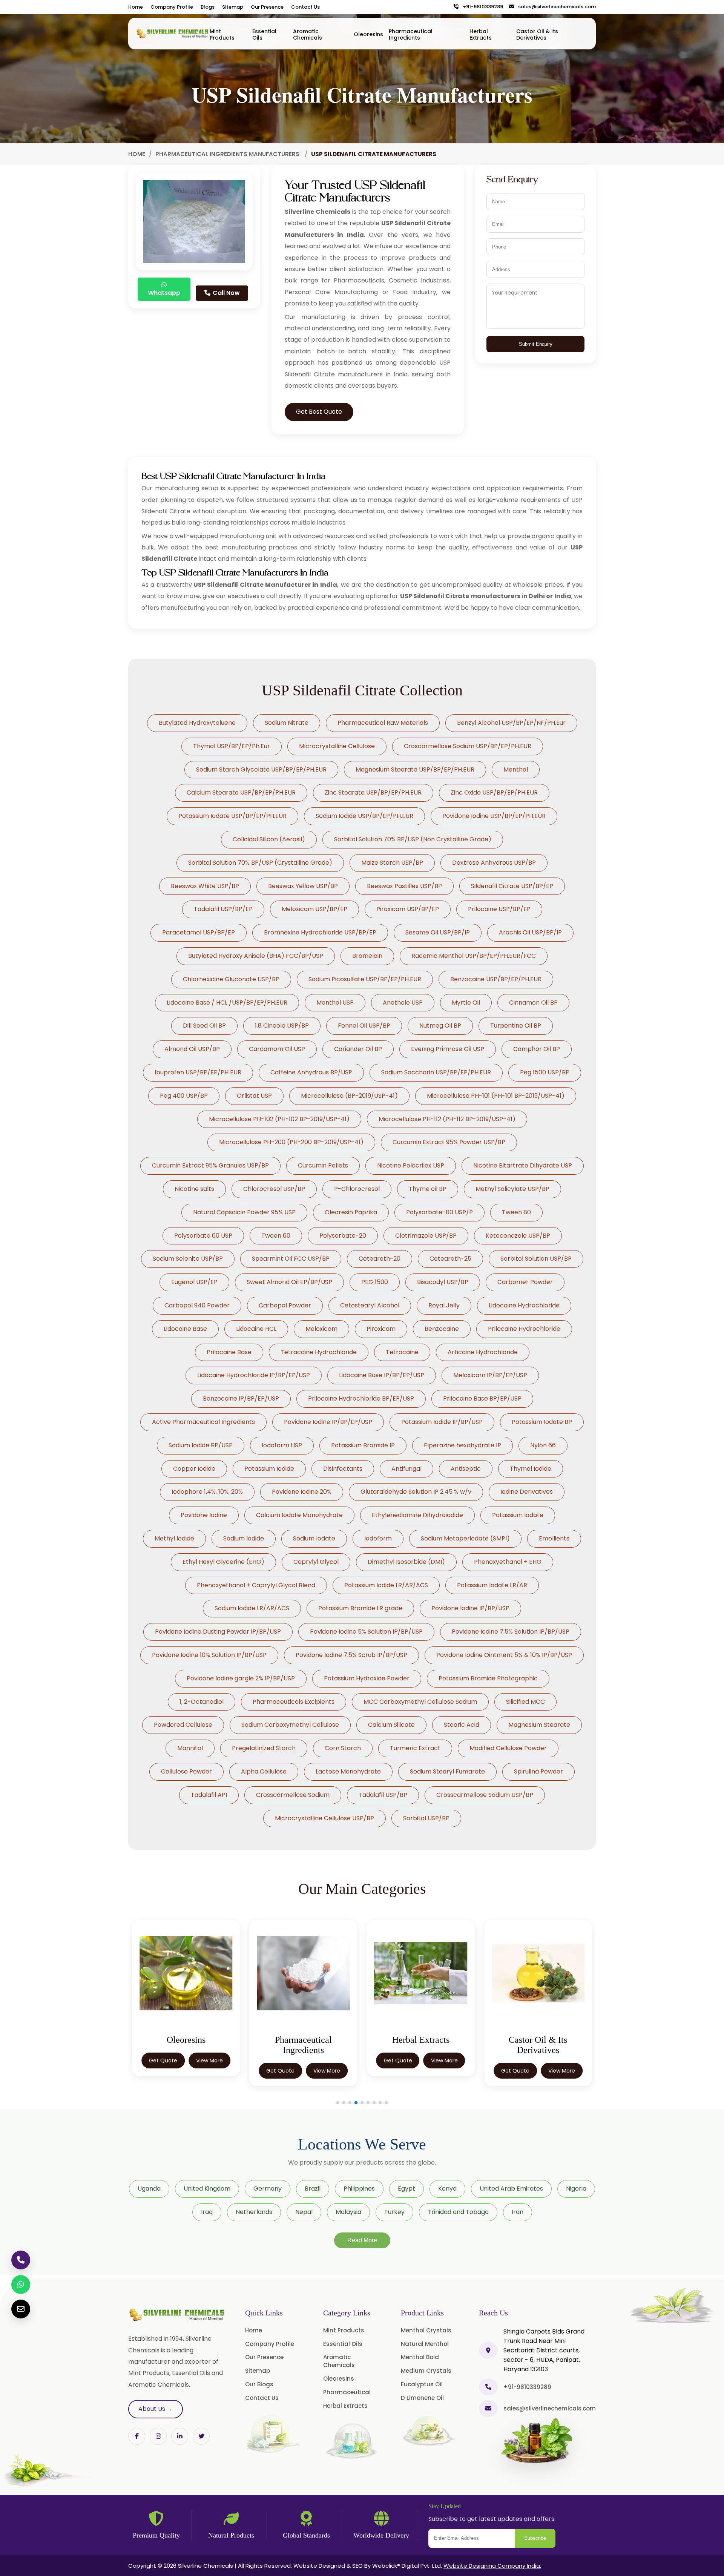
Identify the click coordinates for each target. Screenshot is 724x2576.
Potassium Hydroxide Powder (367, 1678)
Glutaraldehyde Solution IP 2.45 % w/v (416, 1492)
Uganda (149, 2189)
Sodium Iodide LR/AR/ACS (252, 1608)
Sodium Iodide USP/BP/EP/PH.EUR (364, 816)
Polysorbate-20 (343, 1236)
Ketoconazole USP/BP (518, 1236)
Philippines (359, 2189)
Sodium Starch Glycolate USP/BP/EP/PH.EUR (261, 769)
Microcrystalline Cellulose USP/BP (324, 1818)
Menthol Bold (420, 2357)
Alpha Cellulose (264, 1771)
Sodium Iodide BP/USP (201, 1445)
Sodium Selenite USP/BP (188, 1259)
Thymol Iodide (531, 1469)
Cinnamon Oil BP (533, 1003)
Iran (518, 2212)
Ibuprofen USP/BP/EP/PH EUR (198, 1072)
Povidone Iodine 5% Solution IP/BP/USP (366, 1632)
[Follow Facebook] (137, 2436)
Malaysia (348, 2212)
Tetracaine (402, 1352)
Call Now (225, 293)
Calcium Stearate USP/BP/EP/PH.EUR (241, 792)
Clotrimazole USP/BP (426, 1236)
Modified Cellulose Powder (508, 1748)
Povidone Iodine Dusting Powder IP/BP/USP (218, 1632)
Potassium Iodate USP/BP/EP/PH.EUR (232, 816)
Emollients (554, 1538)
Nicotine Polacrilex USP (411, 1165)
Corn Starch (343, 1748)
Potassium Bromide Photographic (488, 1678)
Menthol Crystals (426, 2330)
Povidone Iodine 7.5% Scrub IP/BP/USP (351, 1655)
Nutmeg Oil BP (440, 1026)
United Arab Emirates (511, 2189)
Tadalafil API (209, 1795)
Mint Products (222, 35)
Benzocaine (442, 1329)
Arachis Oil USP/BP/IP (530, 932)
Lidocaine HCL (256, 1329)
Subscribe (535, 2538)
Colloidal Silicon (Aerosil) (269, 839)
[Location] (488, 2350)
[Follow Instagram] (158, 2436)
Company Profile (172, 7)
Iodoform (378, 1538)
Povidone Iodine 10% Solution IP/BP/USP (209, 1655)
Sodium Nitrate (287, 723)
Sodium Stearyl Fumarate (447, 1771)
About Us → (156, 2409)
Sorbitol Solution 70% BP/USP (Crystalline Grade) (260, 863)
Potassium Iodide (269, 1469)
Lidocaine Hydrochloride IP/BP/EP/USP (254, 1375)
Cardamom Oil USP (277, 1049)
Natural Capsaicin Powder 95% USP (244, 1212)
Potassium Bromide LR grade (360, 1608)
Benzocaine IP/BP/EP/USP (241, 1398)
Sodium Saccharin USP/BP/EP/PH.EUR (436, 1072)
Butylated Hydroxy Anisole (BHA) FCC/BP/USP (256, 956)
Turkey (394, 2212)
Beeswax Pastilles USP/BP (404, 886)
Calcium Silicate (391, 1725)
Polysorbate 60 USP (203, 1236)
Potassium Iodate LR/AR (492, 1585)
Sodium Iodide (244, 1538)
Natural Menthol (425, 2344)
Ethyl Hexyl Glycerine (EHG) (223, 1562)
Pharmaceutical (347, 2392)
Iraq (207, 2212)
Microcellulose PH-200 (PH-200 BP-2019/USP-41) (291, 1142)
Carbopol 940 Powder (197, 1305)
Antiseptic (466, 1469)
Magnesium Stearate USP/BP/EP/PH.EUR (415, 769)
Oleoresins (368, 34)
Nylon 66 (543, 1445)
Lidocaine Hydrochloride (524, 1305)
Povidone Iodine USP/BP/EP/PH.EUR (494, 816)
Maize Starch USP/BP (392, 863)
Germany (268, 2189)
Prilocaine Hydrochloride (524, 1329)
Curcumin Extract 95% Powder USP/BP (449, 1142)
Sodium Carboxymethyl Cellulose (290, 1725)
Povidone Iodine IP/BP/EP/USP (328, 1422)
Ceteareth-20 (380, 1259)
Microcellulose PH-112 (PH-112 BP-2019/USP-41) (447, 1119)
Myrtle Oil (466, 1003)
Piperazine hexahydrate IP (462, 1445)
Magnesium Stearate (539, 1725)
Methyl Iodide (174, 1538)
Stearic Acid (462, 1725)
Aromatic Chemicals (308, 35)
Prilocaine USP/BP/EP (499, 909)
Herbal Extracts (481, 35)
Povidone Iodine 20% (302, 1492)
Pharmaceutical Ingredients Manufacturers (228, 154)
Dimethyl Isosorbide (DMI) (406, 1562)
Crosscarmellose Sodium (293, 1795)
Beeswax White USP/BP (205, 886)
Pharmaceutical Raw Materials (383, 723)
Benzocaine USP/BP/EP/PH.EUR (496, 979)
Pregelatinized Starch (264, 1748)
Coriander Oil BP (358, 1049)
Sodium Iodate (314, 1538)
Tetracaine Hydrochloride (319, 1352)
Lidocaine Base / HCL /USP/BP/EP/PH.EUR (227, 1003)
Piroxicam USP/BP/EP (408, 909)
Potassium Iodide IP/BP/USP (442, 1422)
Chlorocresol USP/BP (274, 1189)
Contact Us (305, 7)
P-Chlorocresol (357, 1189)
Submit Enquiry (536, 344)
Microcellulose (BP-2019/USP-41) (349, 1096)
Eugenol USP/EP (194, 1282)
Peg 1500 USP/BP (545, 1072)
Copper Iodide (194, 1469)
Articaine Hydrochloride (483, 1352)
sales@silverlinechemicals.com (555, 7)
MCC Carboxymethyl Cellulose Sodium (420, 1702)
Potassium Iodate (518, 1515)
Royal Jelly (444, 1305)
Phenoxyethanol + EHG (508, 1562)
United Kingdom (207, 2189)
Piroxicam (381, 1329)
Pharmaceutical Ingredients (411, 35)
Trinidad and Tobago (458, 2212)
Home (136, 7)
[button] (338, 2103)
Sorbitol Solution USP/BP (536, 1259)
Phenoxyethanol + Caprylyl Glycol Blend (256, 1585)
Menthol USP (335, 1003)
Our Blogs (259, 2384)
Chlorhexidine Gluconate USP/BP (231, 979)
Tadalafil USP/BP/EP (223, 909)
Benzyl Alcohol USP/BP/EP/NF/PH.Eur (511, 723)
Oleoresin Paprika (351, 1212)
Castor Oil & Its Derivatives (537, 35)
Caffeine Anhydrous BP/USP (311, 1072)
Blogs (208, 7)
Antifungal (406, 1469)
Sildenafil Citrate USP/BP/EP (512, 886)
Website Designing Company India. (492, 2566)
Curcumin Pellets (323, 1165)
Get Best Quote (319, 412)
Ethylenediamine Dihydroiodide (417, 1515)
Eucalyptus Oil (422, 2384)
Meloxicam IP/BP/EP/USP (490, 1375)
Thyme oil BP (428, 1189)
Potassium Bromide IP (363, 1445)
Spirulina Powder (538, 1771)
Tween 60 (276, 1236)
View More (209, 2071)
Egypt (406, 2189)
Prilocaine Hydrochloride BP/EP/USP (361, 1398)
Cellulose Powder (186, 1771)
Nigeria (576, 2189)
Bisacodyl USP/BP (443, 1282)
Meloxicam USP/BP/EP (314, 909)
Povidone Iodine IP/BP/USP (470, 1608)
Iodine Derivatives (527, 1492)
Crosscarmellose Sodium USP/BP (485, 1795)
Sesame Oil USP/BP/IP (438, 932)
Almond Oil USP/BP (192, 1049)
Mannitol (190, 1748)
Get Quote (163, 2071)
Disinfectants (343, 1469)
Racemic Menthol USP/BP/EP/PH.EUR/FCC (474, 956)
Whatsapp (164, 293)
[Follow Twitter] (180, 2436)
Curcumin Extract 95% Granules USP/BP (210, 1165)
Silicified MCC (525, 1702)
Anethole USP (403, 1003)
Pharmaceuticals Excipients (294, 1702)
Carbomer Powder (525, 1282)
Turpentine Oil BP (516, 1026)
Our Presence (267, 7)
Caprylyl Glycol (316, 1562)
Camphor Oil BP (537, 1049)
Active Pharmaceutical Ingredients (203, 1422)
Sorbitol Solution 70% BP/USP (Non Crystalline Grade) (413, 839)
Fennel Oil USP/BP (364, 1026)
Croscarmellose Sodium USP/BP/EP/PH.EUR (468, 746)
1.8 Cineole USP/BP (282, 1026)
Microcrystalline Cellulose (337, 746)
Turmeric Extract (415, 1748)
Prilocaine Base (229, 1352)
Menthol (516, 769)
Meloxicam (321, 1329)
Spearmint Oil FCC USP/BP (291, 1259)
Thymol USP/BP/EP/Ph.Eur (232, 746)
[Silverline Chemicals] (173, 34)
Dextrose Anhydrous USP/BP (494, 863)
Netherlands (254, 2212)
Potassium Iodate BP (542, 1422)
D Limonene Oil (422, 2398)
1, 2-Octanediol (202, 1702)
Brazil (313, 2189)
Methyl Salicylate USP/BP (512, 1189)
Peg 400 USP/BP (184, 1096)
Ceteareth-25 (450, 1259)
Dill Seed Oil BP (204, 1026)
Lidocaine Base (185, 1329)
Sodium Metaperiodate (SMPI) (465, 1538)
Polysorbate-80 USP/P (439, 1212)
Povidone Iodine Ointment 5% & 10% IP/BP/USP (504, 1655)
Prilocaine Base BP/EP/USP (482, 1398)
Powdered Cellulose (183, 1725)
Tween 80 (516, 1212)
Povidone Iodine (204, 1515)
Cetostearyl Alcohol (370, 1305)
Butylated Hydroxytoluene (197, 723)
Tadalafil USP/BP (383, 1795)
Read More (362, 2240)
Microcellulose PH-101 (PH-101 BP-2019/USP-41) (496, 1096)
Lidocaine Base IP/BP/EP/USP (382, 1375)
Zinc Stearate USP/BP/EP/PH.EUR (373, 792)
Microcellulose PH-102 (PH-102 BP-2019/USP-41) (279, 1119)
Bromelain (367, 956)
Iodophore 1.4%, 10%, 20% (207, 1492)
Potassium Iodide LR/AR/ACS (386, 1585)
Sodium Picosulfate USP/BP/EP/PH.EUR (365, 979)
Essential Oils (264, 35)
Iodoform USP (282, 1445)
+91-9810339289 (481, 7)
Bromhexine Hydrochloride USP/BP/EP (320, 932)
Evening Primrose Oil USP (448, 1049)
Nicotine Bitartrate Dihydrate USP (523, 1165)
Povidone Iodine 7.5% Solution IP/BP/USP (511, 1632)
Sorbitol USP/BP (426, 1818)
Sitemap (233, 7)
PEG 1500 (375, 1282)
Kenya (447, 2189)
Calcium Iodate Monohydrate (299, 1515)
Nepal (304, 2212)
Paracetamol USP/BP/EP (199, 932)
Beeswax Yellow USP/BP (303, 886)
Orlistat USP (254, 1096)
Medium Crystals (426, 2371)
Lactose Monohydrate (348, 1771)
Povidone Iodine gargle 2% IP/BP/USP (241, 1678)
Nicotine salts (194, 1189)
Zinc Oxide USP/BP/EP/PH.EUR (494, 792)
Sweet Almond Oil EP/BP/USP (289, 1282)
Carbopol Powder (285, 1305)
